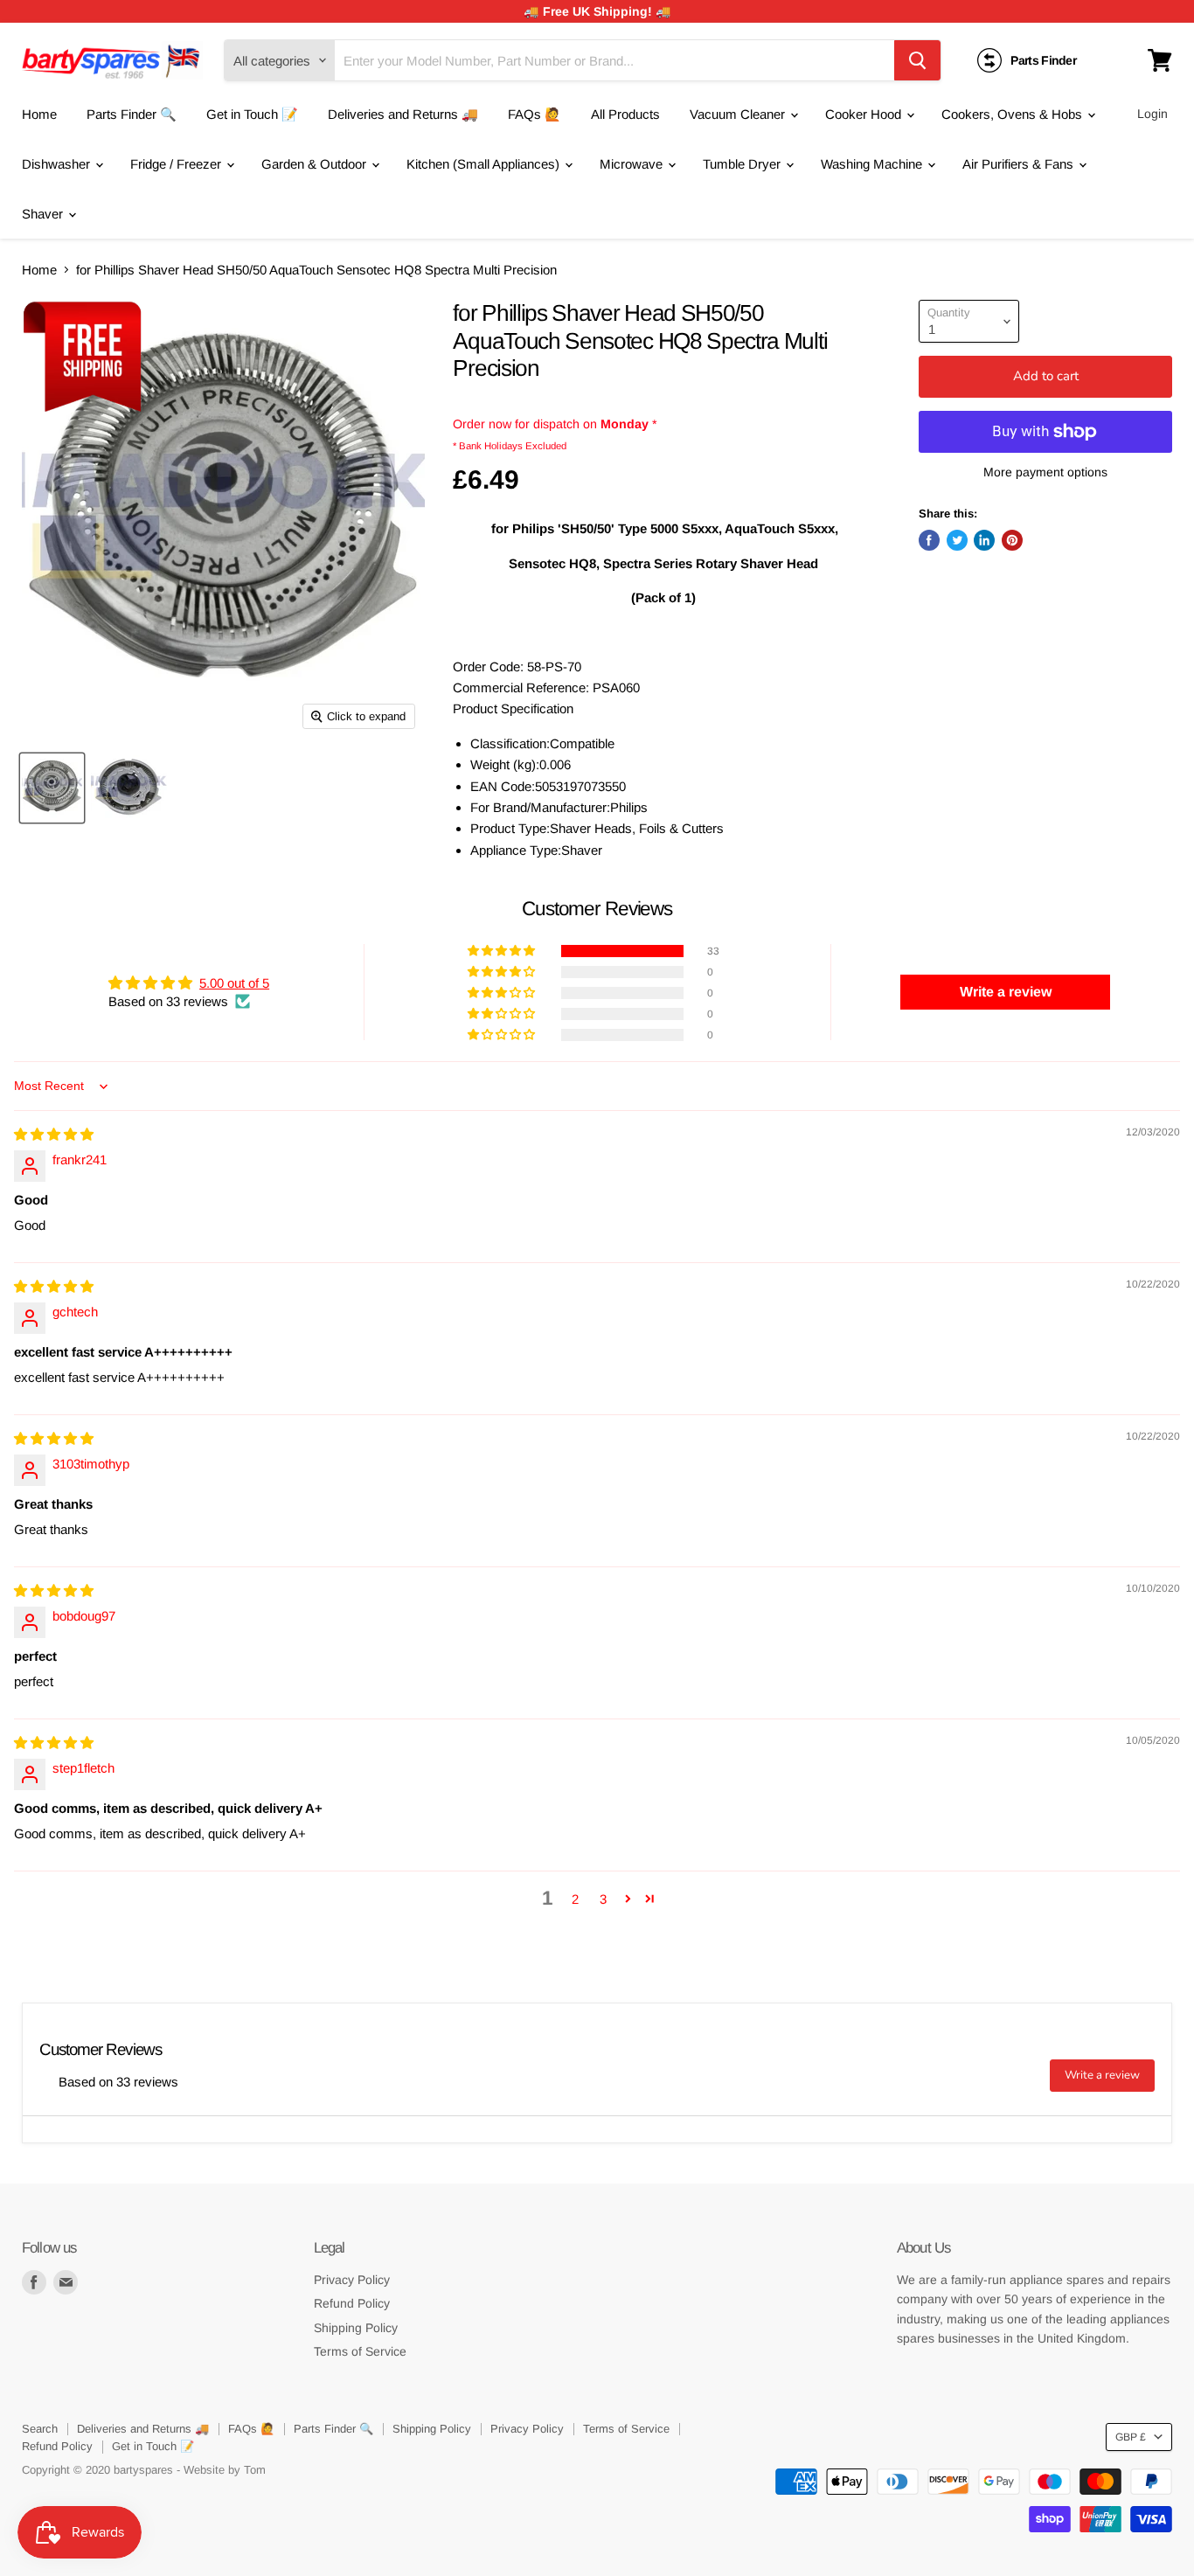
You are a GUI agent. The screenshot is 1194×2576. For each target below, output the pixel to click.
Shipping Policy (356, 2328)
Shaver (44, 214)
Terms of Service (360, 2351)
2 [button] (575, 1899)
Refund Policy (352, 2303)
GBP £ (1131, 2437)
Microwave (633, 164)
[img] (54, 1134)
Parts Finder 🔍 (132, 114)
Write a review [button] (1006, 992)
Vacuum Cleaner (739, 114)
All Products (625, 114)
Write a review (1102, 2075)
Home (39, 114)
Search (40, 2429)
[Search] (917, 60)
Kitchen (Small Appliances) (485, 164)
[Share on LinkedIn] (984, 540)
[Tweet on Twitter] (957, 540)
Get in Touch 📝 (252, 114)
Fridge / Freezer (177, 164)
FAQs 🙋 (535, 114)
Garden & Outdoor (316, 164)
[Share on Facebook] (929, 540)
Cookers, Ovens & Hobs (1014, 114)
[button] (503, 951)
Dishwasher (58, 164)
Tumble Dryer (743, 164)
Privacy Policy (352, 2280)
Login (1152, 114)
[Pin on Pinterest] (1012, 540)
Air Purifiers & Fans (1020, 164)
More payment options (1045, 472)
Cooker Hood (865, 114)
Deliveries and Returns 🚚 (403, 114)
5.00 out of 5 (234, 983)
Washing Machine (873, 164)
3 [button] (603, 1899)
